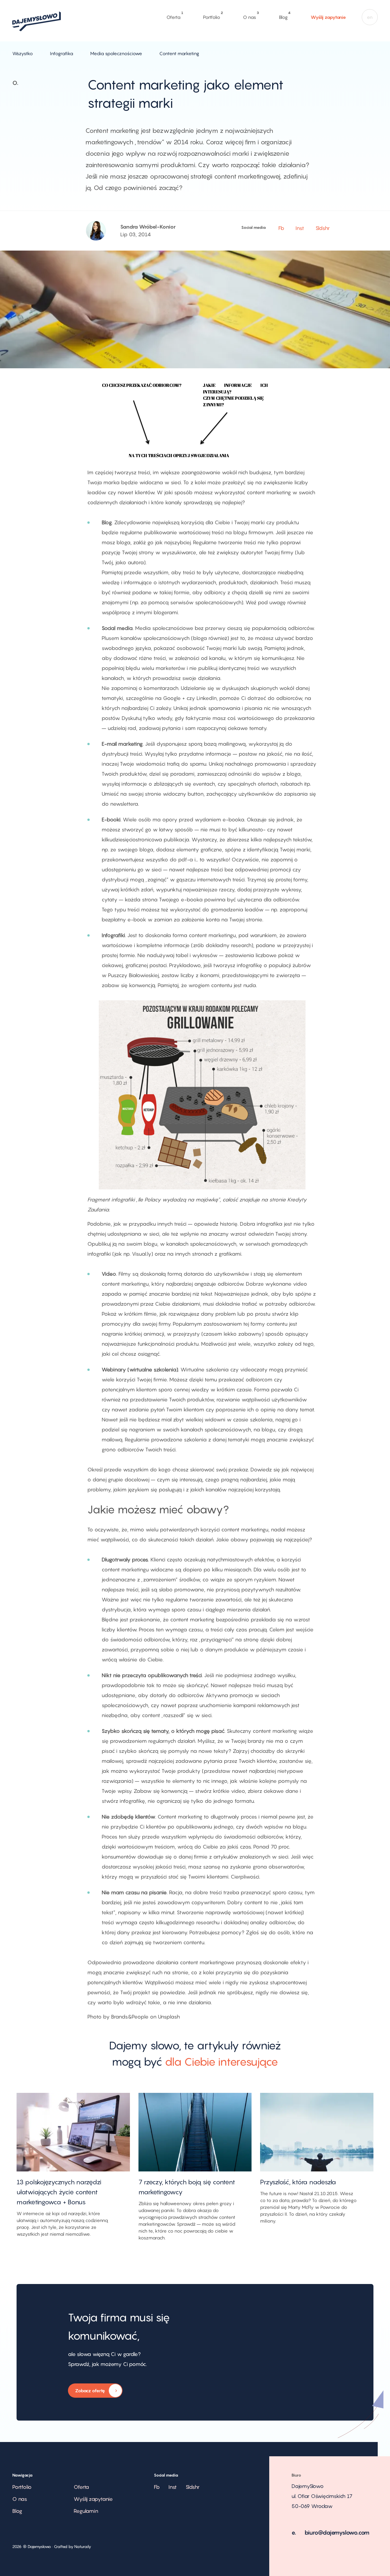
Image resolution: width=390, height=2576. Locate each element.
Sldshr (323, 228)
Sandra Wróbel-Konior (148, 227)
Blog (283, 16)
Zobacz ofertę (87, 2393)
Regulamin (86, 2511)
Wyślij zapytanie (328, 17)
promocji (280, 870)
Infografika (62, 53)
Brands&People (130, 2017)
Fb (281, 228)
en (370, 17)
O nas (249, 16)
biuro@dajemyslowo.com (337, 2533)
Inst (300, 228)
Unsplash (169, 2017)
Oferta (173, 16)
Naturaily (83, 2546)
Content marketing (179, 53)
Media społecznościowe (116, 53)
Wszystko (23, 53)
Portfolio (212, 16)
